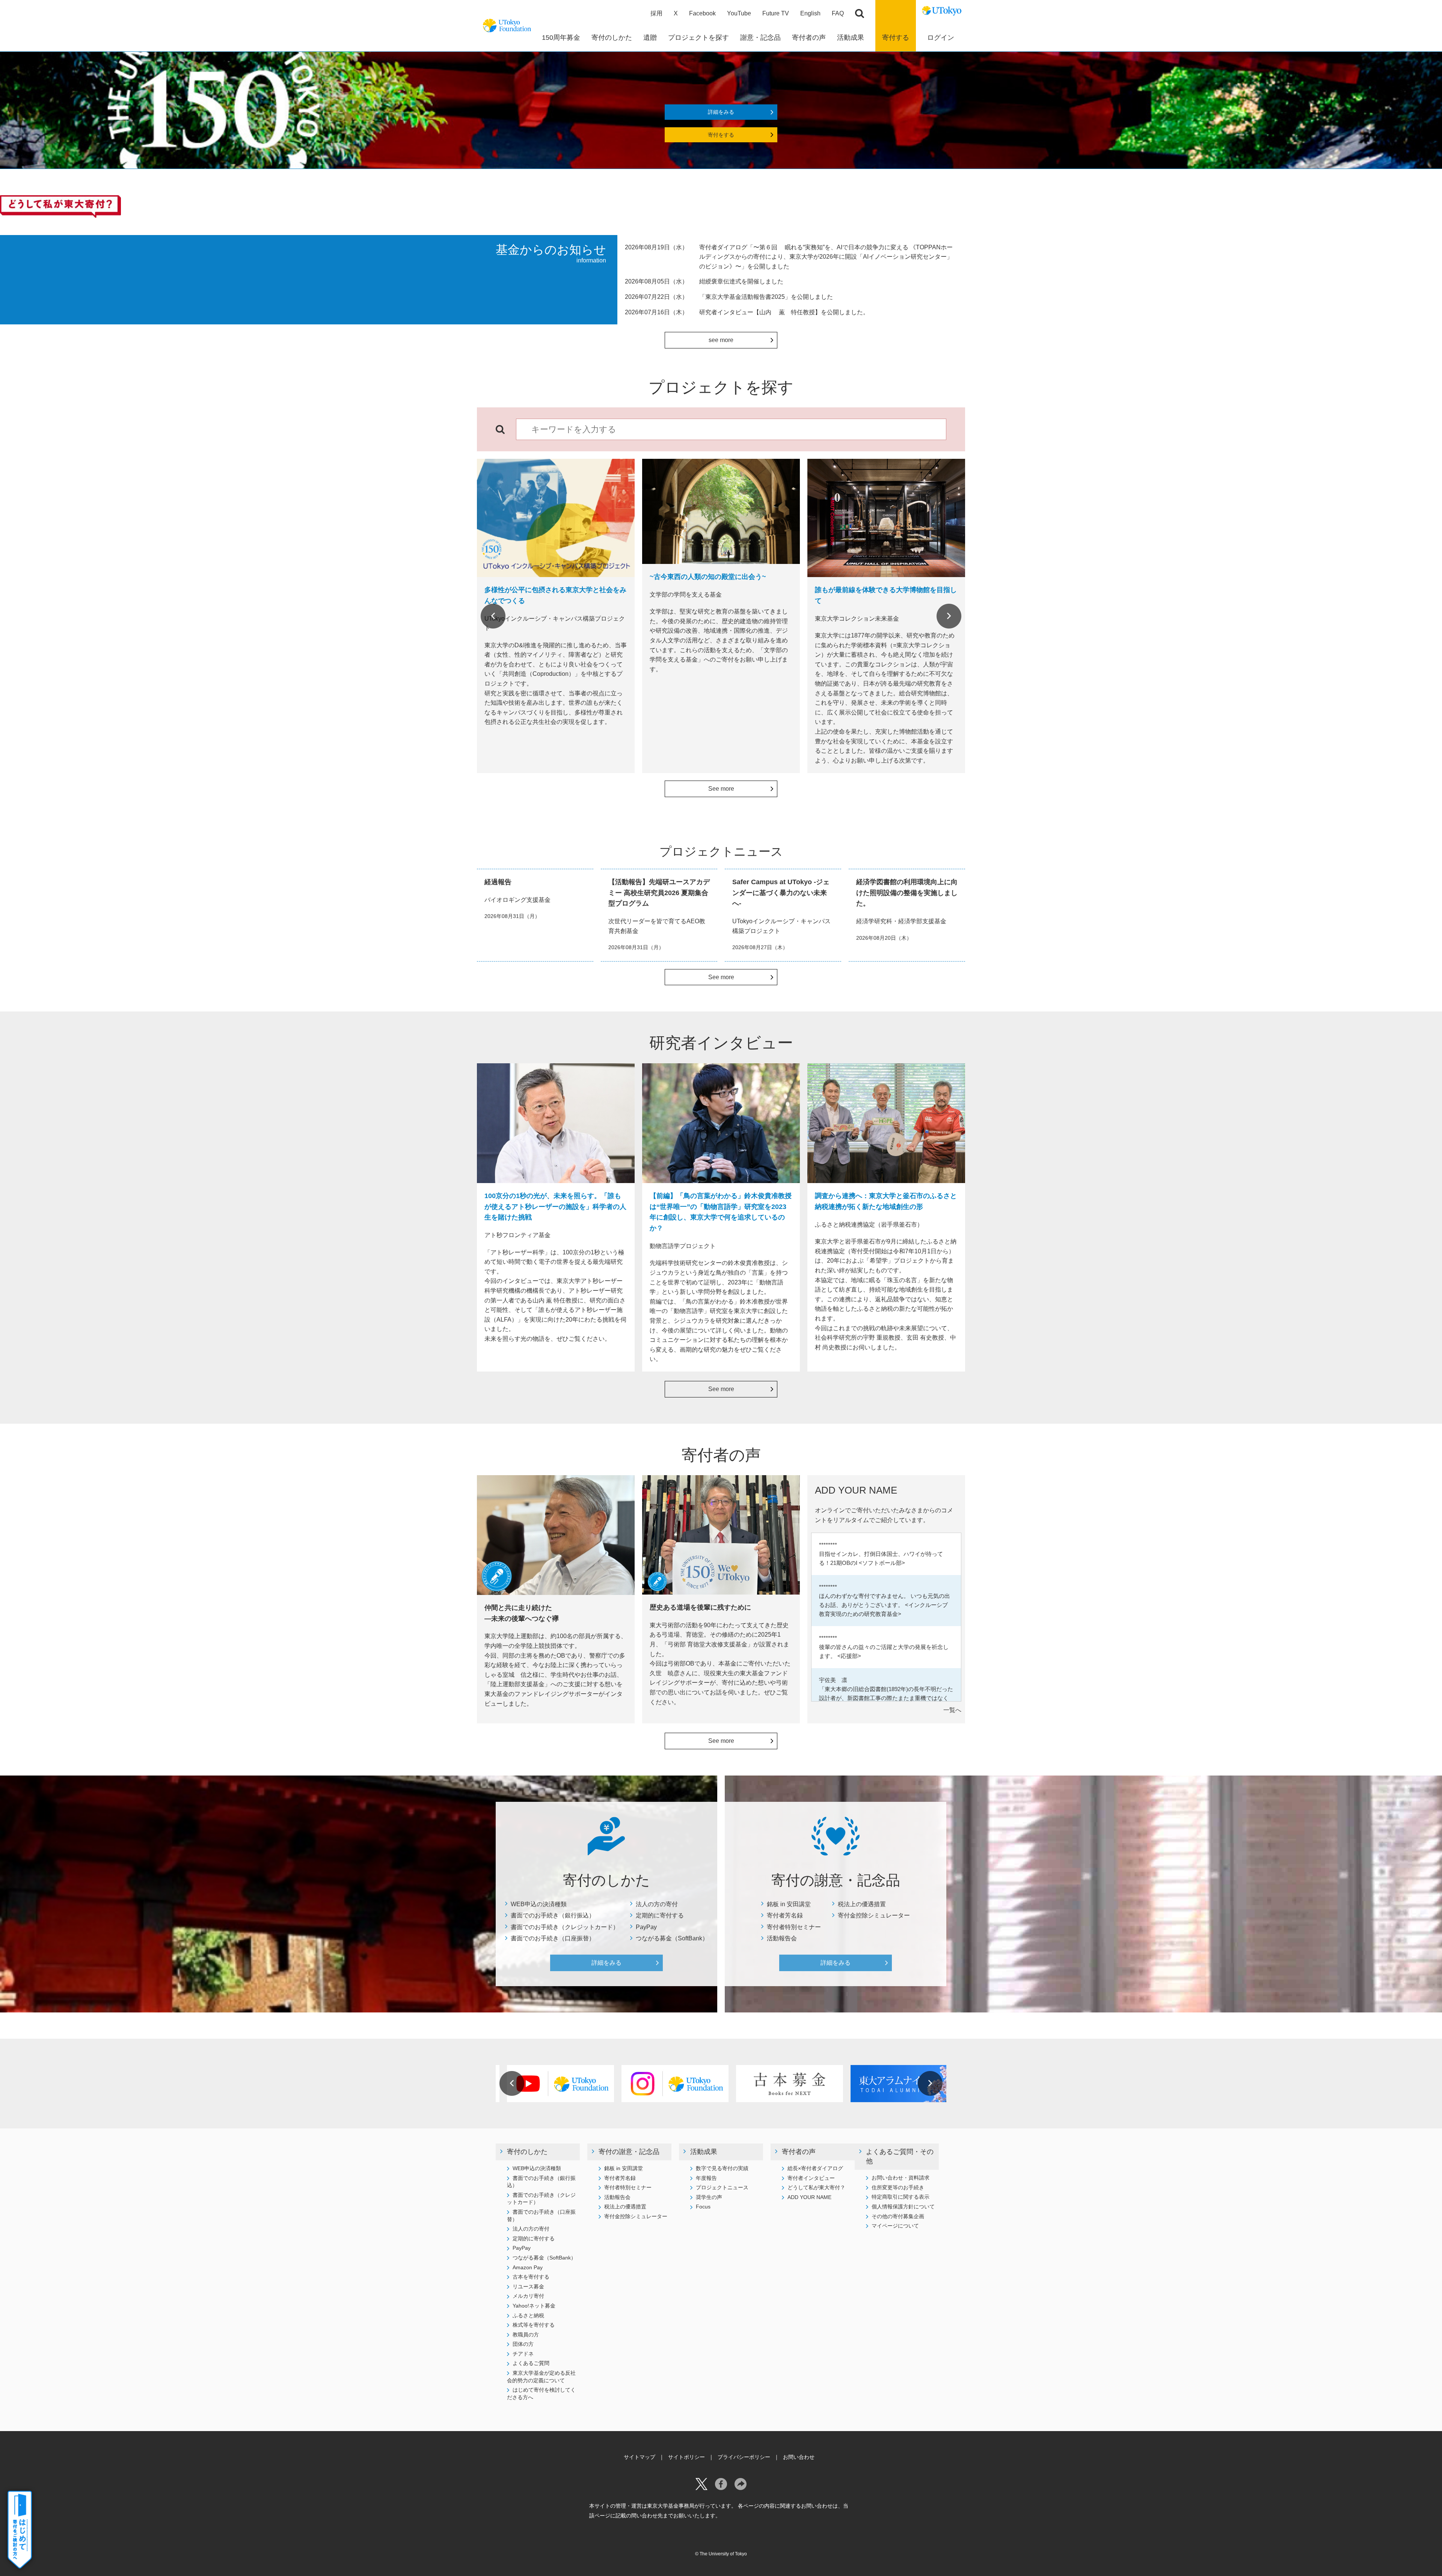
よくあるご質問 (531, 2363)
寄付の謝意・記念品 (629, 2152)
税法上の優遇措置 (862, 1904)
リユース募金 (528, 2287)
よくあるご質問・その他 (900, 2156)
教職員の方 (526, 2335)
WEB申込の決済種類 (539, 1904)
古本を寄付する (531, 2277)
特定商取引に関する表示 (900, 2197)
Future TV (776, 13)
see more (721, 340)
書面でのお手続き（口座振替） (553, 1938)
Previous (493, 616)
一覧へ (952, 1710)
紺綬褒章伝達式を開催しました (741, 281)
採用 (656, 13)
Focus (703, 2207)
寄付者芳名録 (785, 1915)
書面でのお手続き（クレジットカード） (565, 1927)
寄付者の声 (799, 2152)
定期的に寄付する (660, 1915)
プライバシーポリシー (744, 2457)
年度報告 (706, 2178)
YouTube (739, 13)
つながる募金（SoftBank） (672, 1938)
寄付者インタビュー (811, 2178)
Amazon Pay (528, 2267)
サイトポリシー (686, 2457)
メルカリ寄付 (528, 2296)
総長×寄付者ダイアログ (815, 2168)
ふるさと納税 (528, 2315)
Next (949, 616)
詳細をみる (721, 112)
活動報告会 (782, 1938)
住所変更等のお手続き (898, 2187)
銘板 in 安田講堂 (789, 1904)
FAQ (838, 13)
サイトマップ (640, 2457)
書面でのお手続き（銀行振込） (553, 1915)
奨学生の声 (709, 2197)
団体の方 (523, 2344)
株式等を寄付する (534, 2325)
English (810, 13)
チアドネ (523, 2354)
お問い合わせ (799, 2457)
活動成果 (704, 2152)
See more (721, 789)
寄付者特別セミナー (794, 1927)
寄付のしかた (527, 2152)
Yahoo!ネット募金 (534, 2306)
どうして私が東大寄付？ (816, 2187)
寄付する (896, 38)
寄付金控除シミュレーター (874, 1915)
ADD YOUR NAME (809, 2197)
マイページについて (895, 2226)
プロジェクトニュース (722, 2187)
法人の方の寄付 (657, 1904)
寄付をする (721, 135)
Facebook (702, 13)
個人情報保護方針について (903, 2207)
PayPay (646, 1927)
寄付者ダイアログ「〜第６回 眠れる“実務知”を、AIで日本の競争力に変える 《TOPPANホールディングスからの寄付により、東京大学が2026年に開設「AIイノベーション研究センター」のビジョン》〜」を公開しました (826, 257)
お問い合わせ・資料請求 (900, 2178)
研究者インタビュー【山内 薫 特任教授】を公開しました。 (784, 312)
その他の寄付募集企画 (898, 2216)
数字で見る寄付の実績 (722, 2168)
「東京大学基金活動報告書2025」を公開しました (766, 297)
